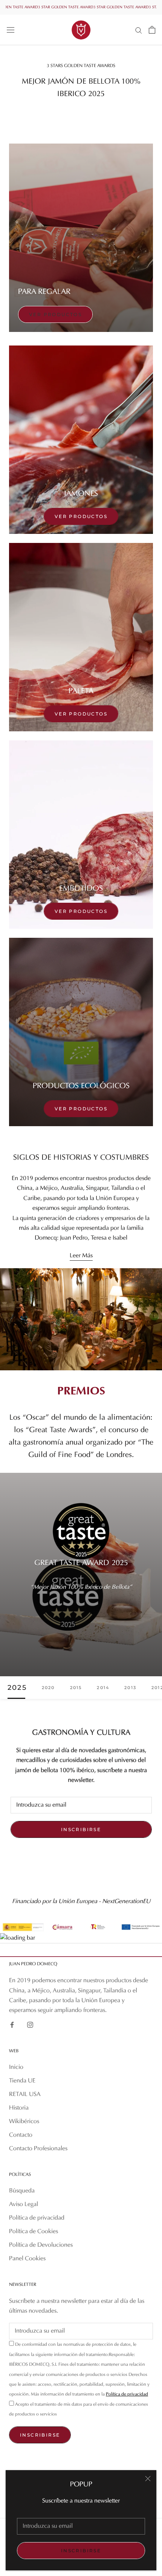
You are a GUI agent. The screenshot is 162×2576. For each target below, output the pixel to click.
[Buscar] (139, 30)
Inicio (16, 2067)
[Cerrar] (148, 2479)
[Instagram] (30, 2025)
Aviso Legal (24, 2205)
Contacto (21, 2135)
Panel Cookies (27, 2259)
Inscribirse (81, 1829)
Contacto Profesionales (38, 2149)
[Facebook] (12, 2025)
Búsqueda (22, 2191)
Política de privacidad (37, 2218)
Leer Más (81, 1256)
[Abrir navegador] (11, 30)
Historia (19, 2108)
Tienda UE (22, 2081)
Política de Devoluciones (41, 2245)
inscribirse (81, 2551)
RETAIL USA (25, 2094)
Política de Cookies (34, 2232)
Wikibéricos (24, 2122)
